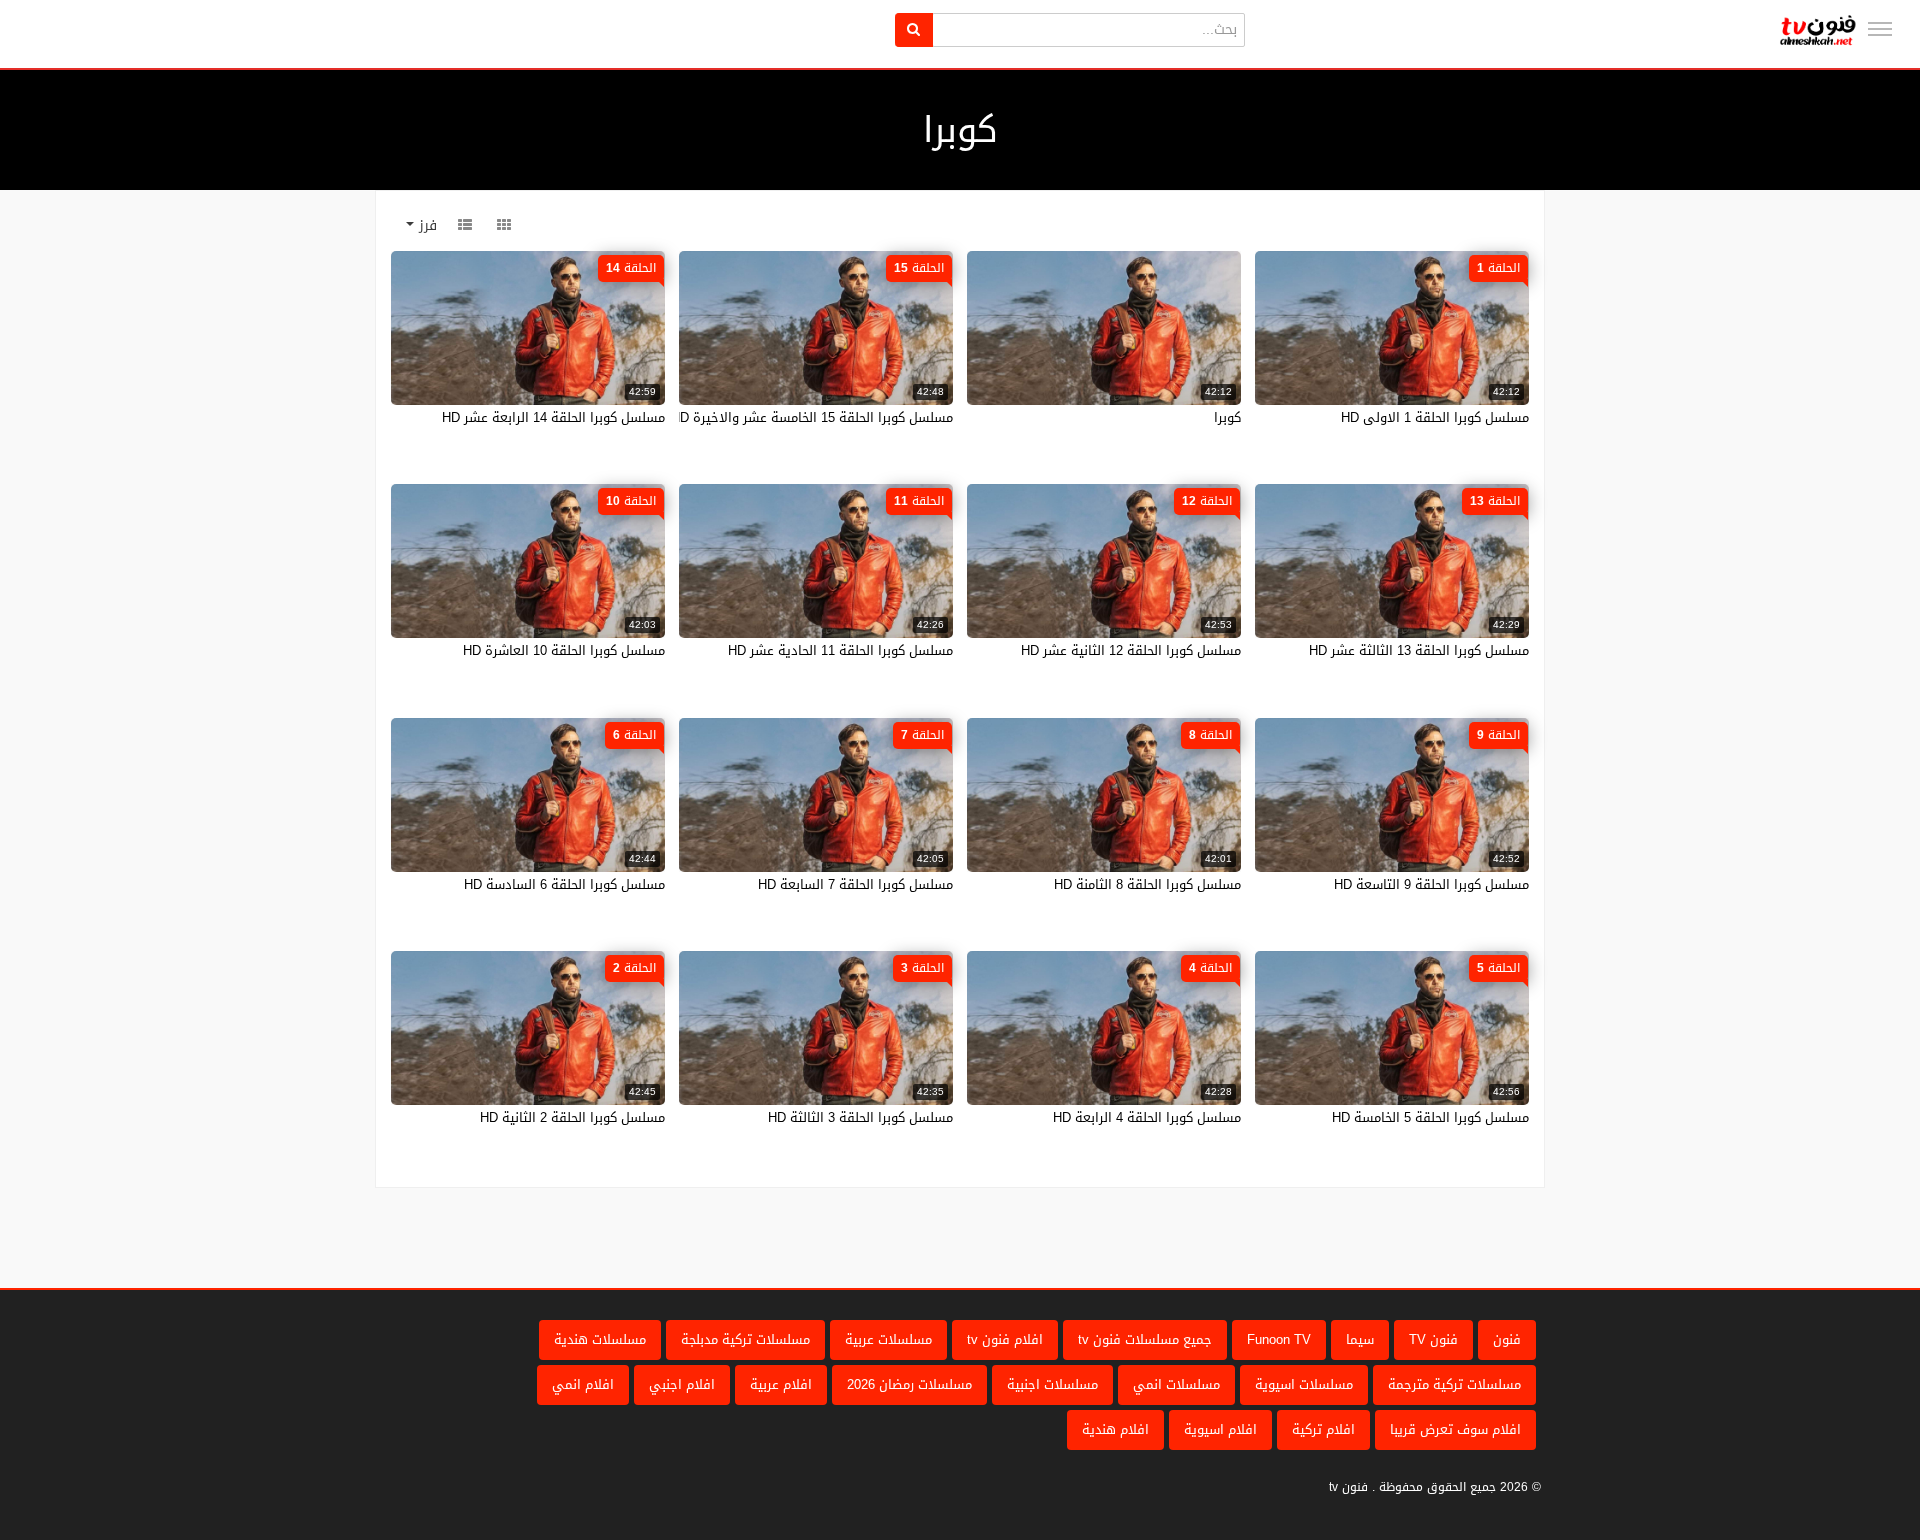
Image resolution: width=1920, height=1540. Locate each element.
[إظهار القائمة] (1880, 29)
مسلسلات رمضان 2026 (909, 1384)
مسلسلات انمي (1176, 1384)
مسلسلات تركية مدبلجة (745, 1339)
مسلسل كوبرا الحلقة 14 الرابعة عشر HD (553, 417)
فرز (425, 225)
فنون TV (1433, 1339)
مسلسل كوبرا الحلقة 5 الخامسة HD (1430, 1117)
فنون (1507, 1339)
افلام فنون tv (1005, 1339)
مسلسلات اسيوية (1304, 1384)
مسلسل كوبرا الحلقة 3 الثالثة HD (860, 1117)
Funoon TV (1279, 1339)
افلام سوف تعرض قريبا (1455, 1429)
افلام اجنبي (682, 1384)
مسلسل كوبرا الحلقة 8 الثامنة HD (1147, 884)
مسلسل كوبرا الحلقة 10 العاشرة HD (564, 650)
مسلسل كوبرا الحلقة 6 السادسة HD (564, 884)
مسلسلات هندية (600, 1339)
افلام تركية (1323, 1429)
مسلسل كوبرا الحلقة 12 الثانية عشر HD (1131, 650)
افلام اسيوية (1220, 1429)
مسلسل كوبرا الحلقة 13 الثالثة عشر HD (1419, 650)
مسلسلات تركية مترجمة (1454, 1384)
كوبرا (1227, 417)
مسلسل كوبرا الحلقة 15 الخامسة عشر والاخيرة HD (812, 417)
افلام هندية (1115, 1429)
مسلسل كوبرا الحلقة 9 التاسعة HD (1431, 884)
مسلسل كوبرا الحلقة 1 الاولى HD (1435, 417)
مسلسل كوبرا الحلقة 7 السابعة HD (855, 884)
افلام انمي (583, 1384)
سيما (1360, 1339)
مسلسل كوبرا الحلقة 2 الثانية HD (572, 1117)
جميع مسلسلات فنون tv (1145, 1339)
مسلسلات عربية (888, 1339)
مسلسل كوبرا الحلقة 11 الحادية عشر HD (840, 650)
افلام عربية (781, 1384)
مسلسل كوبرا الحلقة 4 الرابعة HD (1147, 1117)
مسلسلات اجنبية (1052, 1384)
